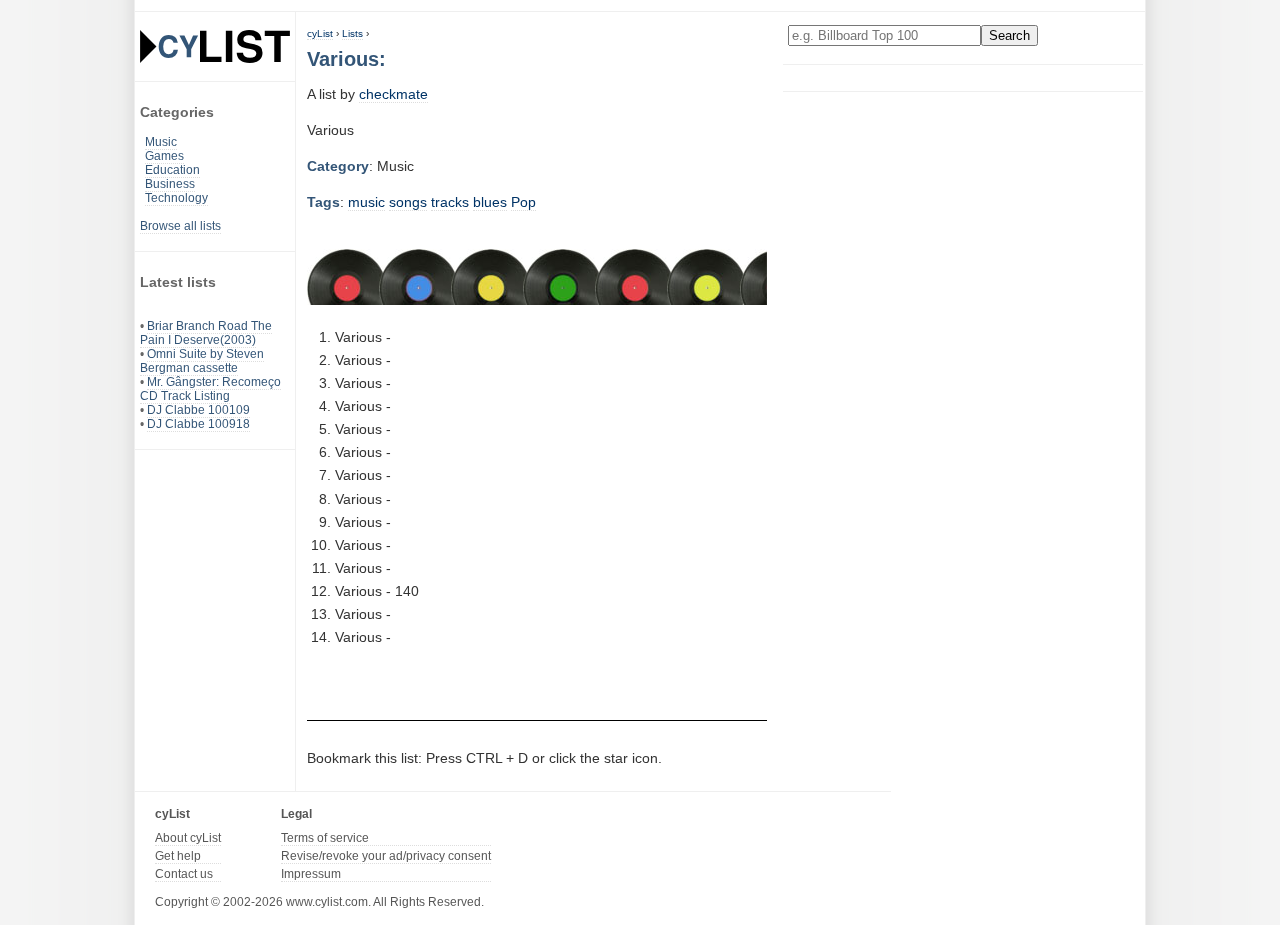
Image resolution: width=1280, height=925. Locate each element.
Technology (176, 198)
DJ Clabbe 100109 (198, 410)
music (366, 202)
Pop (523, 202)
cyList (320, 33)
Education (172, 170)
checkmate (393, 94)
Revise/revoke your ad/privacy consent (386, 856)
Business (170, 184)
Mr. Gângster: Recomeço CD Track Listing (210, 389)
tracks (450, 202)
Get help (178, 856)
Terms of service (325, 838)
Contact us (184, 874)
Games (164, 156)
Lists (352, 33)
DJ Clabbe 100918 (198, 424)
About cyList (188, 838)
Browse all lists (180, 226)
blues (490, 202)
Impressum (311, 874)
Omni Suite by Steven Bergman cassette (202, 361)
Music (161, 142)
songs (408, 202)
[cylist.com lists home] (215, 46)
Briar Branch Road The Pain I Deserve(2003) (206, 333)
